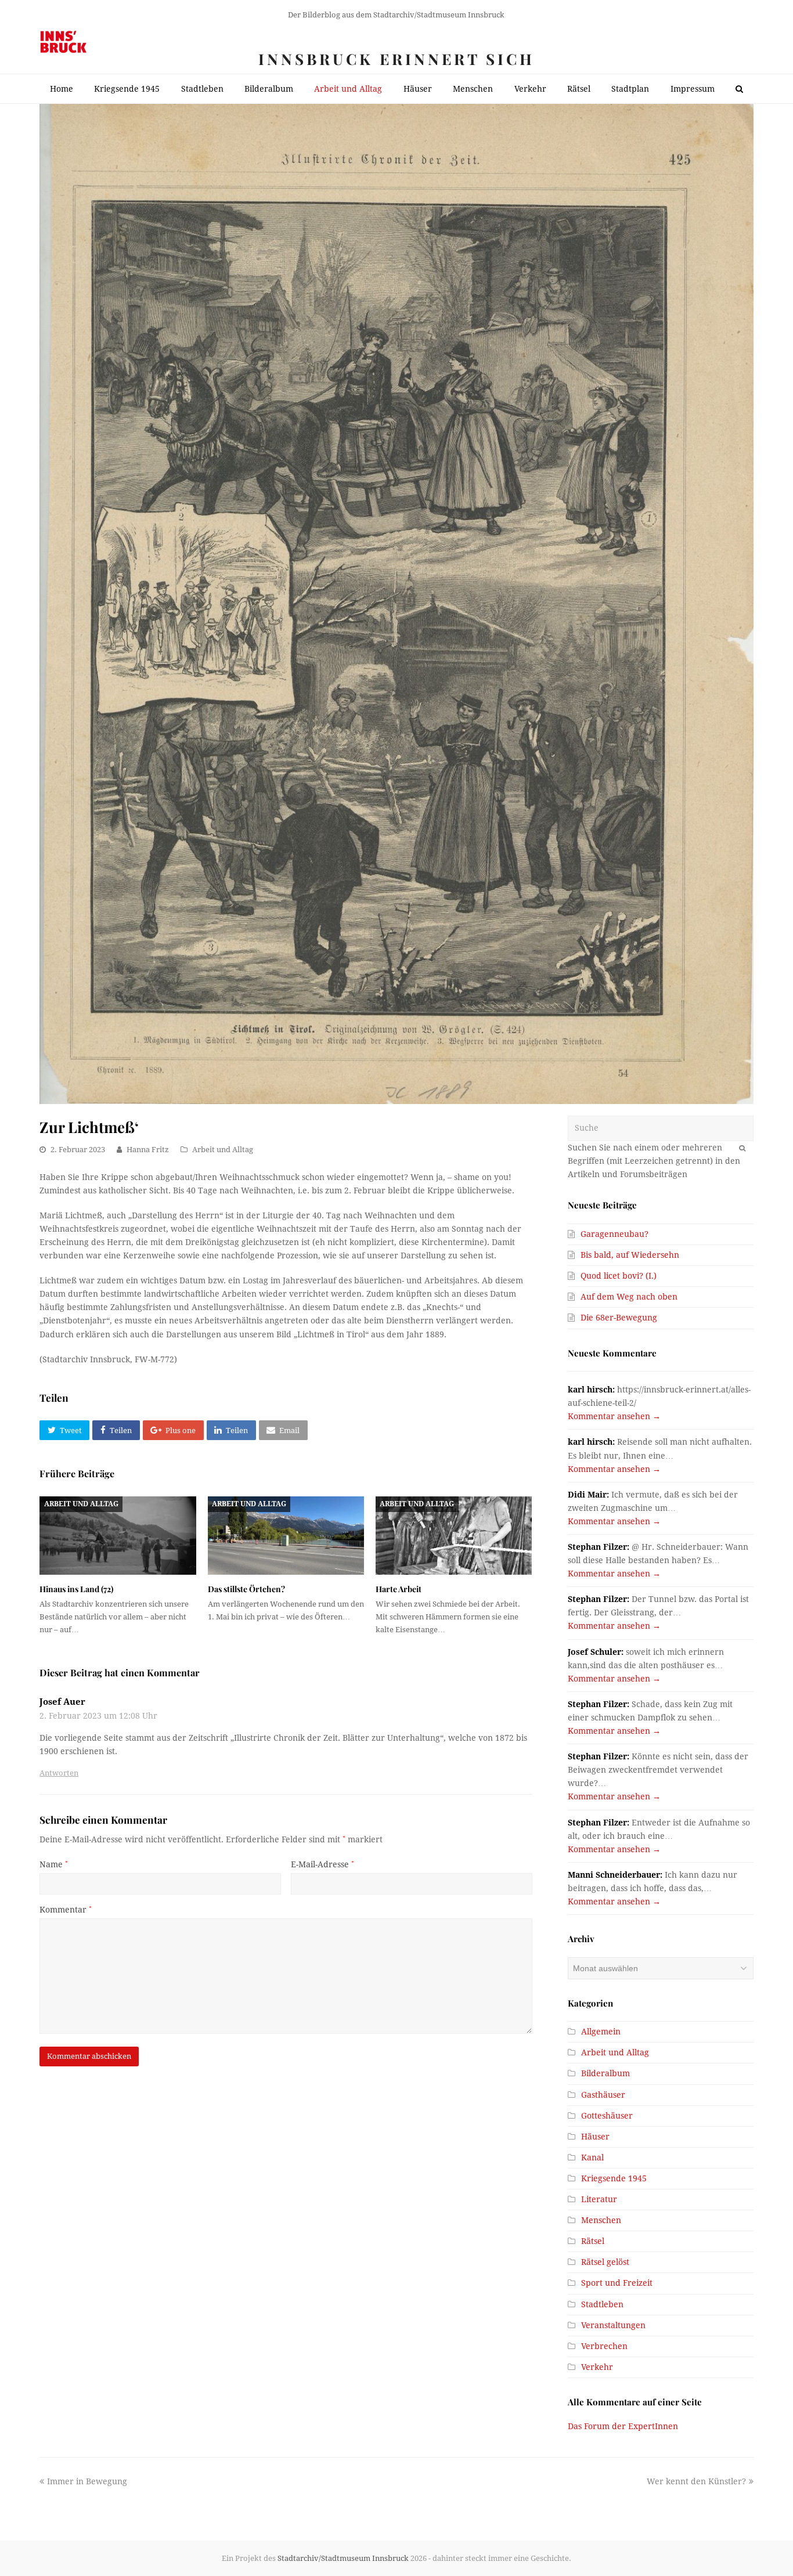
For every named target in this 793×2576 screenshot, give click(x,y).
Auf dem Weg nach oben (629, 1297)
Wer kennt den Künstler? (696, 2481)
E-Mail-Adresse (322, 1864)
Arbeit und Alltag (223, 1150)
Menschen (601, 2220)
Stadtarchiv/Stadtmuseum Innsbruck (343, 2558)
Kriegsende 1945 (614, 2178)
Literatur (599, 2199)
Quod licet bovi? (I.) (619, 1276)
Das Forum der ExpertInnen (623, 2426)
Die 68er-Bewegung (619, 1318)
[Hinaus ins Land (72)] (118, 1536)
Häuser (595, 2137)
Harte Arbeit (399, 1589)
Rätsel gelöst (605, 2262)
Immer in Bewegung (87, 2481)
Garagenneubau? (614, 1234)
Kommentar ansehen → (614, 1416)
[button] (64, 1430)
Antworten (59, 1773)
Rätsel (593, 2241)
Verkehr (597, 2367)
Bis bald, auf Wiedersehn (630, 1255)
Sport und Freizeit (617, 2283)
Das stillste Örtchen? (246, 1589)
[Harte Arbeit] (454, 1536)
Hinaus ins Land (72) (76, 1589)
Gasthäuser (603, 2095)
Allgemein (601, 2032)
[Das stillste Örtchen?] (286, 1536)
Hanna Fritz (148, 1150)
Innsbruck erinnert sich (396, 59)
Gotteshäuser (607, 2116)
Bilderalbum (605, 2073)
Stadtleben (602, 2304)
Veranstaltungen (613, 2325)
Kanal (592, 2158)
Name (54, 1864)
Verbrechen (604, 2346)
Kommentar (66, 1910)
